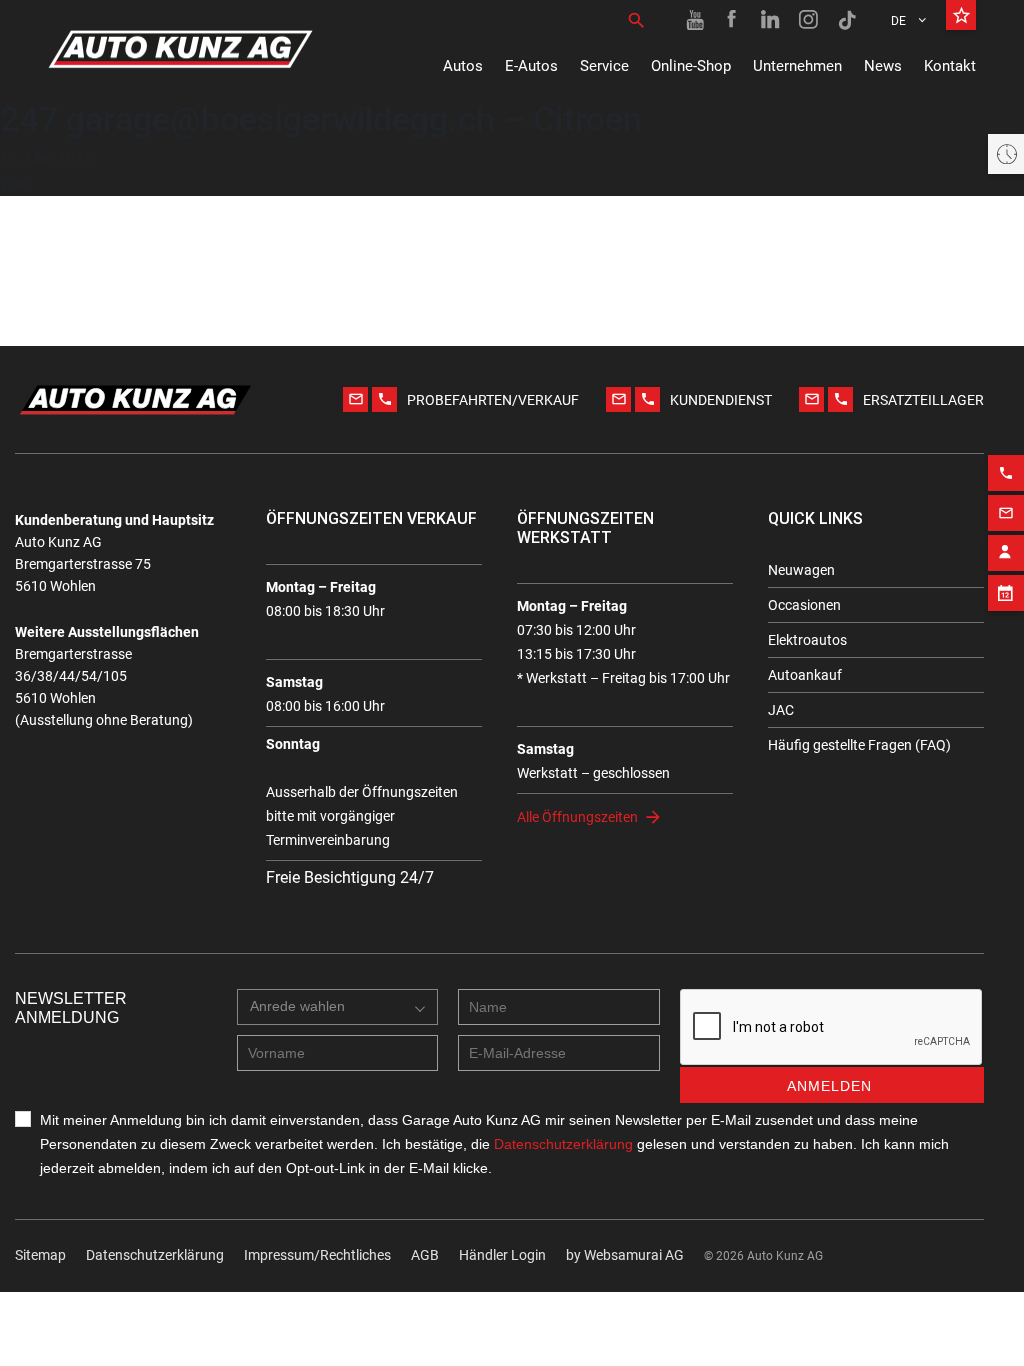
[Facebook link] (733, 20)
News (883, 66)
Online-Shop (691, 66)
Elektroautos (807, 640)
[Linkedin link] (771, 20)
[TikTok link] (847, 20)
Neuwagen (801, 570)
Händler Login (502, 1255)
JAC (781, 710)
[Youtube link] (695, 20)
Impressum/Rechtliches (317, 1255)
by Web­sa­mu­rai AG (625, 1255)
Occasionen (804, 605)
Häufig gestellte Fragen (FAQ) (859, 745)
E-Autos (531, 66)
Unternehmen (797, 66)
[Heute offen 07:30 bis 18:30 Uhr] (1006, 154)
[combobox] (338, 1007)
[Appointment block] (1006, 593)
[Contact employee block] (1006, 553)
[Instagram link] (809, 20)
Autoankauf (805, 675)
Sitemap (40, 1255)
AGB (425, 1255)
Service (604, 66)
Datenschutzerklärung (155, 1255)
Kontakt (950, 66)
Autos (463, 66)
